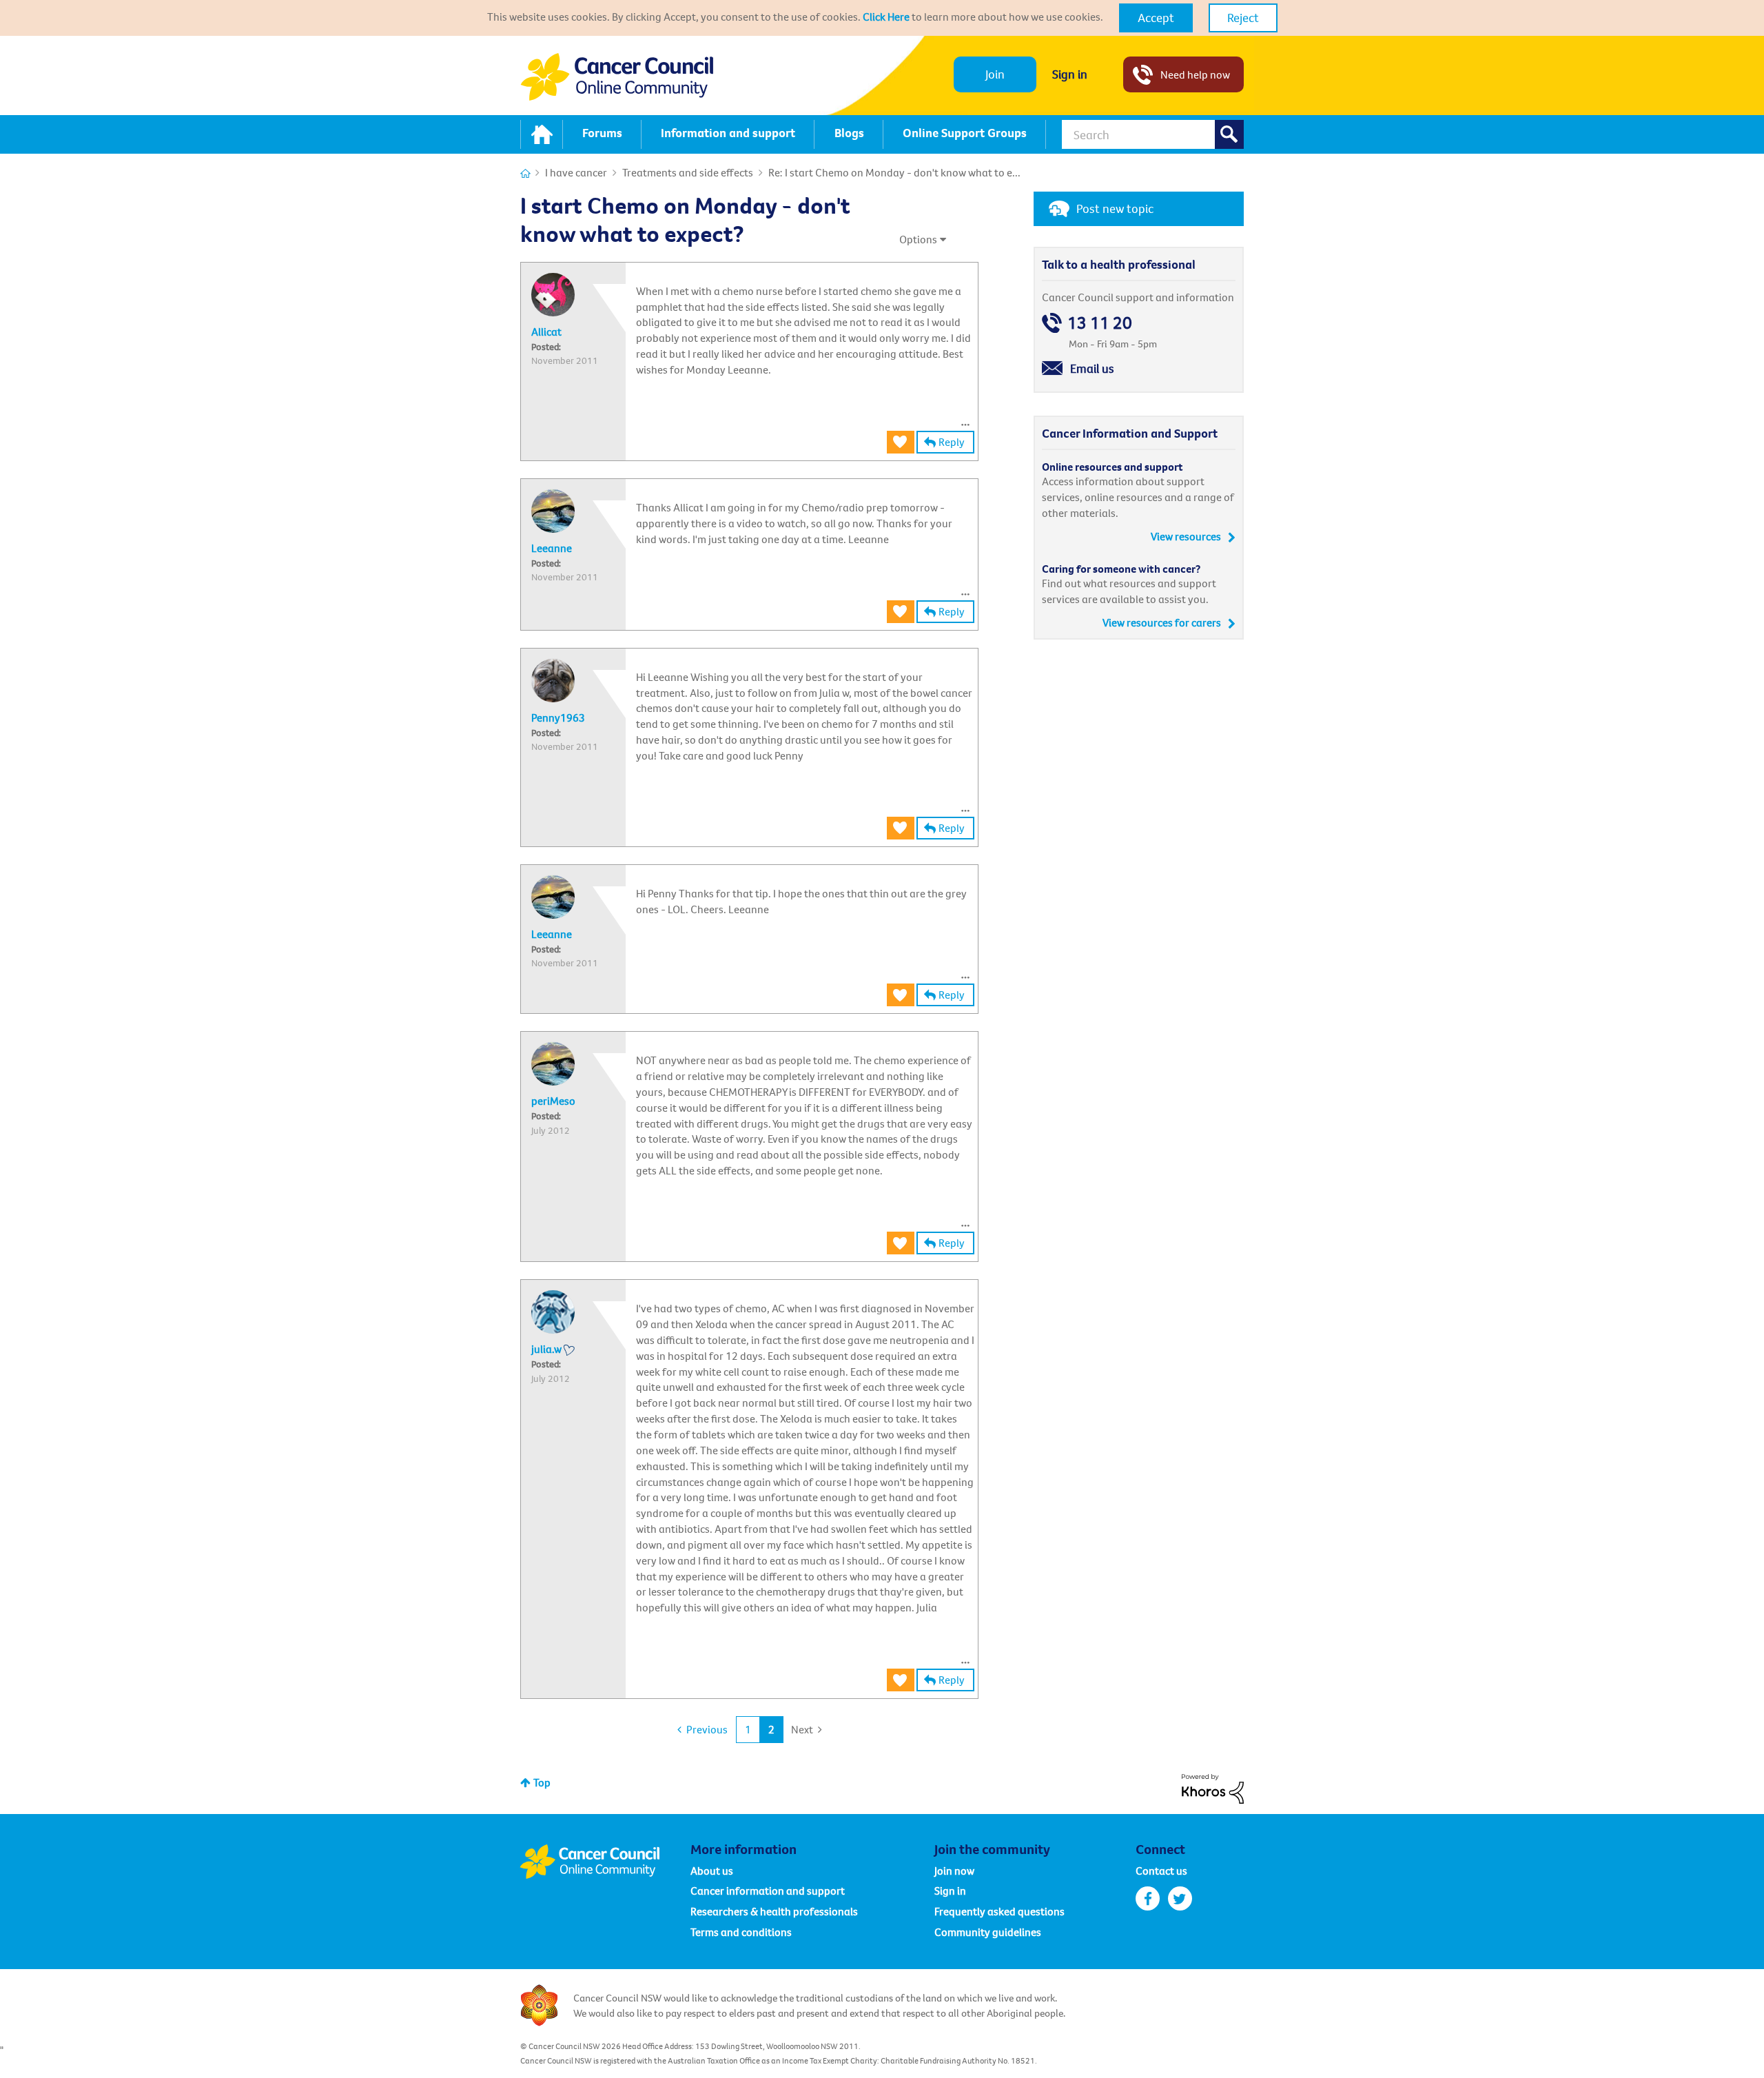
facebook (1148, 1898)
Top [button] (542, 1782)
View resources (1186, 536)
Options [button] (918, 239)
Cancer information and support (768, 1891)
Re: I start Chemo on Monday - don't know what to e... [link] (894, 172)
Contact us (1161, 1871)
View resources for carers (1162, 622)
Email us (1092, 368)
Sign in (1070, 74)
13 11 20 (1100, 323)
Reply (952, 442)
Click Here (886, 17)
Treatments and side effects (688, 172)
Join (995, 74)
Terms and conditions (741, 1932)
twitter (1180, 1898)
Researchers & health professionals (774, 1911)
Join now (954, 1871)
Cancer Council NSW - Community (617, 77)
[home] (542, 134)
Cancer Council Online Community (605, 1862)
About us (712, 1871)
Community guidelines (988, 1932)
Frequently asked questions (999, 1911)
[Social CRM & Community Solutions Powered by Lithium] (1213, 1788)
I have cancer (576, 172)
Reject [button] (1243, 18)
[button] (1156, 18)
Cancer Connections (525, 173)
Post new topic (1115, 208)
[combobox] (1153, 134)
